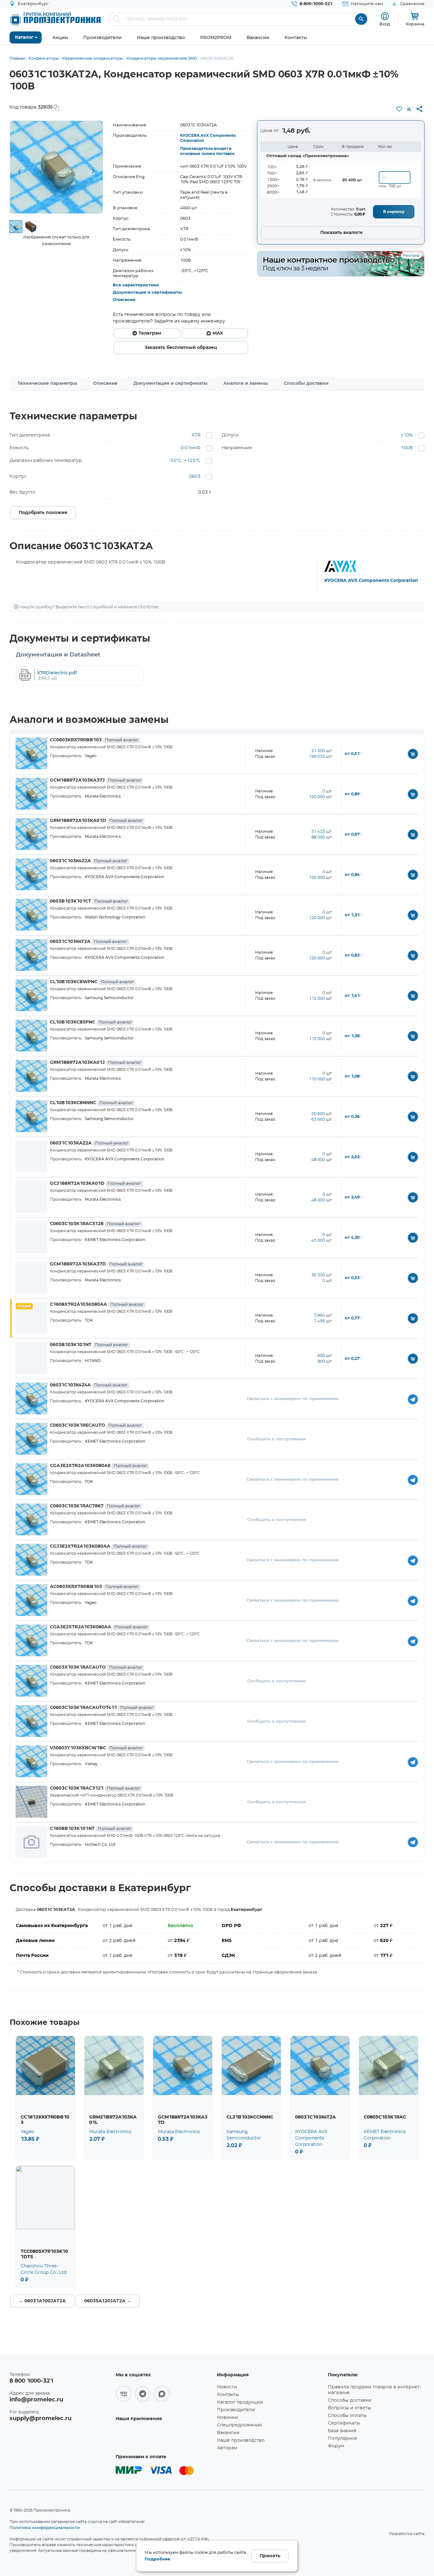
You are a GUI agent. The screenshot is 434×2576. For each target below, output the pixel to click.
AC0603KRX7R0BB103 (94, 1587)
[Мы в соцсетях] (124, 2394)
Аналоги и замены (246, 384)
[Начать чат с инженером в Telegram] (413, 1399)
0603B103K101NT (89, 1345)
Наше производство (241, 2440)
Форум (336, 2446)
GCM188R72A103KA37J (96, 780)
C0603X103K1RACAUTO (96, 1667)
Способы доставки (306, 384)
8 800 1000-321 (31, 2381)
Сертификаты (344, 2423)
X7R (196, 435)
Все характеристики (136, 285)
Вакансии (228, 2433)
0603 (195, 477)
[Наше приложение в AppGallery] (164, 2437)
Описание (124, 300)
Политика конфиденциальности (45, 2527)
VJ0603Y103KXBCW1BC (96, 1748)
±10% (407, 435)
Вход (385, 24)
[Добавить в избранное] (399, 109)
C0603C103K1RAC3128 (95, 1224)
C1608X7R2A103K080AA (97, 1305)
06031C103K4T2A (88, 942)
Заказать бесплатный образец (181, 348)
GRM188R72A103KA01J (96, 1063)
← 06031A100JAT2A (42, 2301)
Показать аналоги (341, 233)
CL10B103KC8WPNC (92, 982)
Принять (270, 2556)
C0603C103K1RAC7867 (95, 1506)
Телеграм (150, 333)
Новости (227, 2387)
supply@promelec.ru (41, 2419)
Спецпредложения (239, 2425)
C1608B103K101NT (91, 1829)
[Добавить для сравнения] (409, 109)
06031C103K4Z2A (89, 861)
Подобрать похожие (43, 513)
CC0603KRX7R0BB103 (94, 740)
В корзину (394, 212)
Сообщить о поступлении (276, 1439)
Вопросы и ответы (349, 2408)
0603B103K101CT (89, 901)
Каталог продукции (240, 2402)
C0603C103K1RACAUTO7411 (102, 1708)
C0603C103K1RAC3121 (95, 1788)
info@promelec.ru (36, 2400)
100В (407, 448)
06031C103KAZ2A (89, 1143)
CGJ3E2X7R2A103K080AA (98, 1546)
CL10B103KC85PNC (91, 1022)
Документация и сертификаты (147, 293)
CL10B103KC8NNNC (91, 1103)
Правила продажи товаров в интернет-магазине (375, 2390)
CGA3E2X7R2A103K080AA (99, 1627)
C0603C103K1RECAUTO (96, 1425)
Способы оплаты (347, 2416)
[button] (19, 171)
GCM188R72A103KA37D (96, 1264)
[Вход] (385, 16)
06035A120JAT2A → (108, 2301)
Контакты (228, 2395)
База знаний (342, 2431)
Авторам (227, 2448)
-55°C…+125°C (185, 461)
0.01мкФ (191, 448)
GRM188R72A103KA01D (96, 821)
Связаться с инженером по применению (293, 1399)
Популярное (342, 2439)
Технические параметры (47, 384)
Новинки (227, 2418)
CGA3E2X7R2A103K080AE (98, 1466)
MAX (218, 333)
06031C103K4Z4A (89, 1385)
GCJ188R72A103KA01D (95, 1184)
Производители (236, 2410)
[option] (56, 167)
